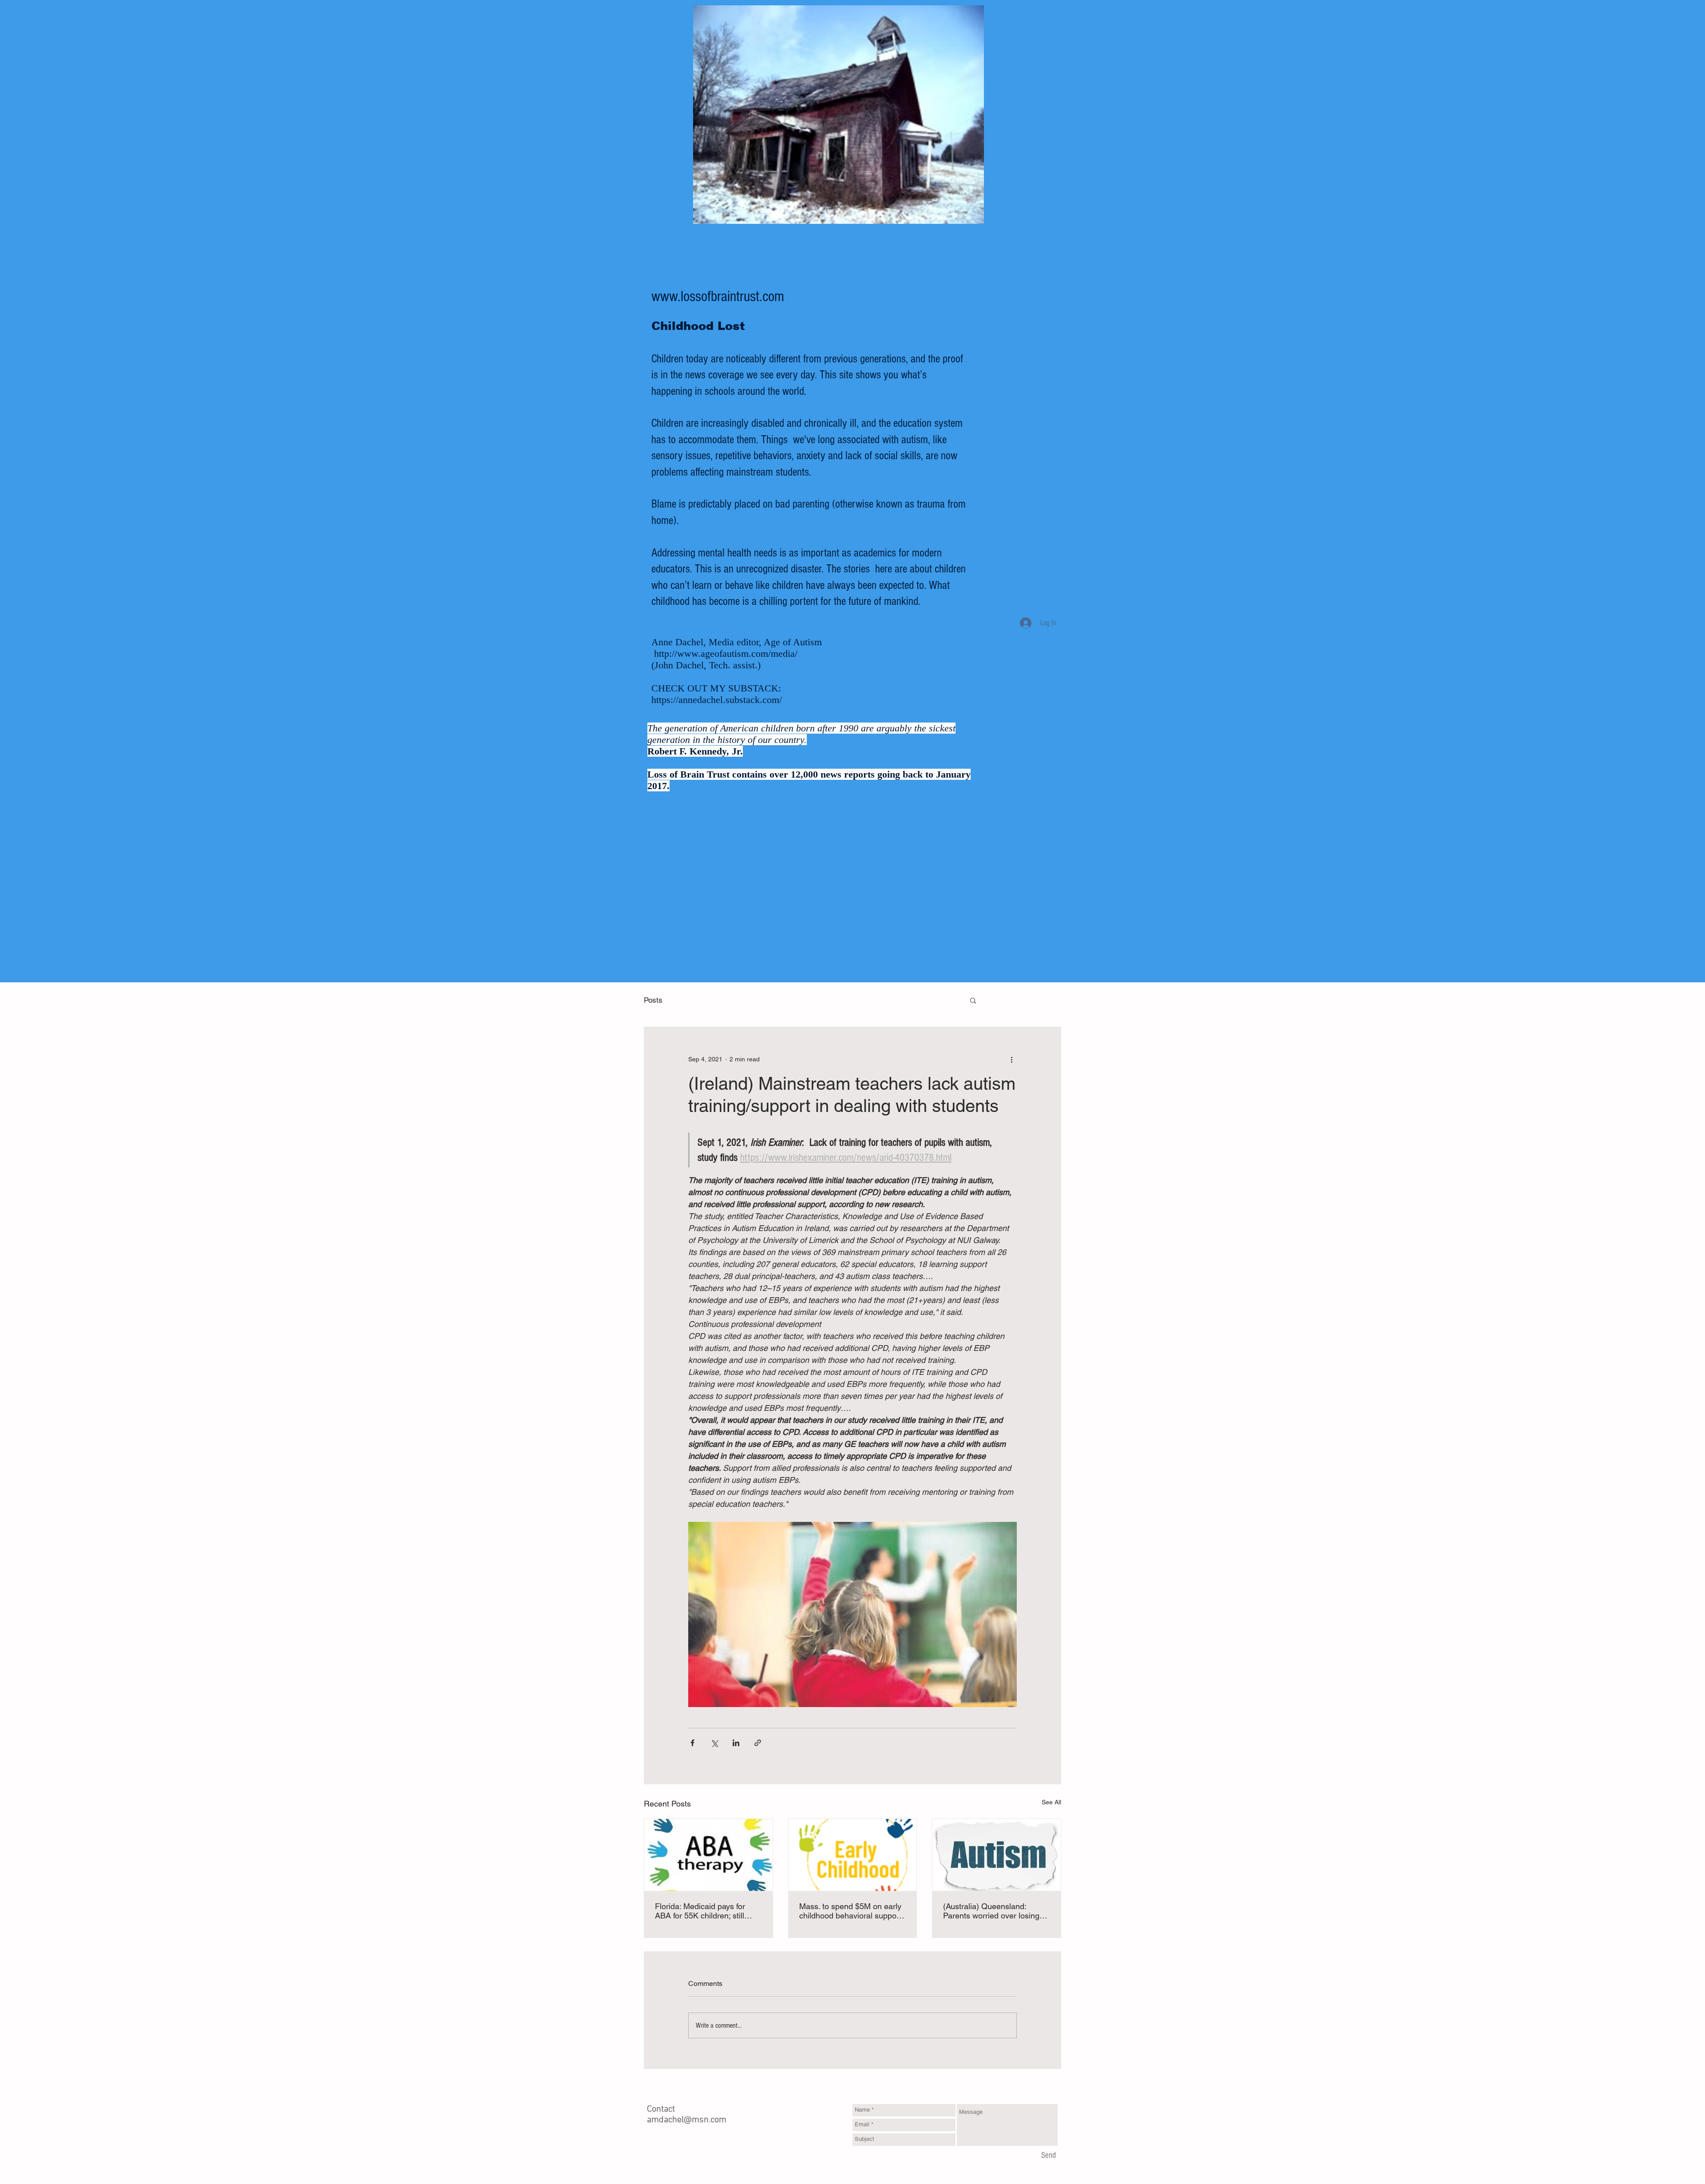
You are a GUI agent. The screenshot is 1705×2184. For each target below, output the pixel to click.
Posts (653, 1000)
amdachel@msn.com (687, 2120)
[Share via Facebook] (692, 1743)
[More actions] (1011, 1059)
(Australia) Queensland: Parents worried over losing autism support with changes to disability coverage (994, 1911)
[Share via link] (758, 1743)
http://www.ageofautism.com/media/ (726, 653)
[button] (973, 1000)
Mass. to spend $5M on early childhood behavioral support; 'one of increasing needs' (851, 1911)
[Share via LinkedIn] (736, 1743)
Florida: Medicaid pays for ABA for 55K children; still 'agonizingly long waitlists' (700, 1911)
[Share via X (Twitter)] (714, 1743)
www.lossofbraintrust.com (718, 297)
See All (1051, 1802)
